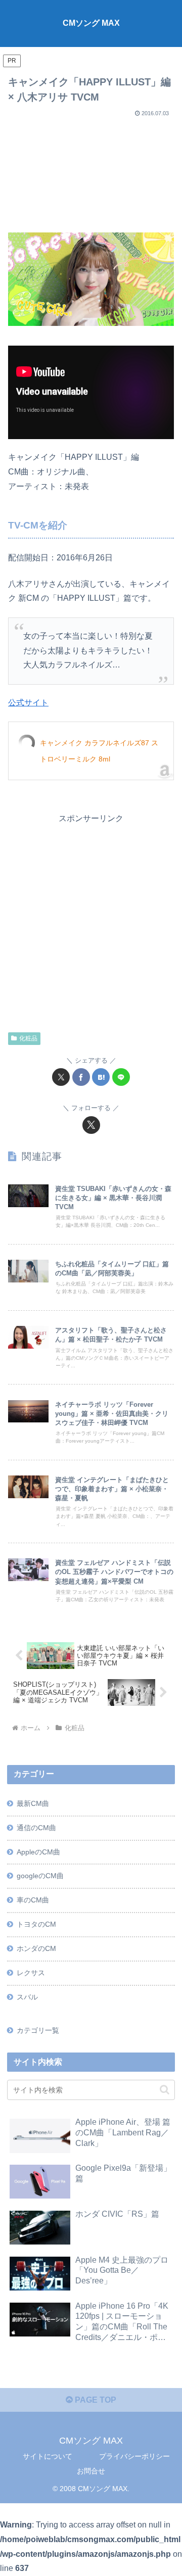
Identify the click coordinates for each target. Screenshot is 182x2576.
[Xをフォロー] (91, 1125)
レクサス (31, 1973)
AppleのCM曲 (38, 1852)
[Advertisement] (91, 171)
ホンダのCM (36, 1948)
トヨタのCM (36, 1924)
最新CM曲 (33, 1803)
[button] (165, 2090)
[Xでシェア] (61, 1077)
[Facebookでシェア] (81, 1077)
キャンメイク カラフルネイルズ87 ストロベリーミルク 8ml (99, 751)
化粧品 (28, 1038)
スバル (27, 1997)
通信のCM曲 (36, 1828)
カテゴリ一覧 (38, 2030)
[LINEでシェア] (121, 1077)
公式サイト (28, 703)
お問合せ (91, 2471)
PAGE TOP (95, 2400)
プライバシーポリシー (134, 2456)
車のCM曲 (33, 1900)
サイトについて (48, 2456)
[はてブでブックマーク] (101, 1077)
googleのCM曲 (40, 1876)
